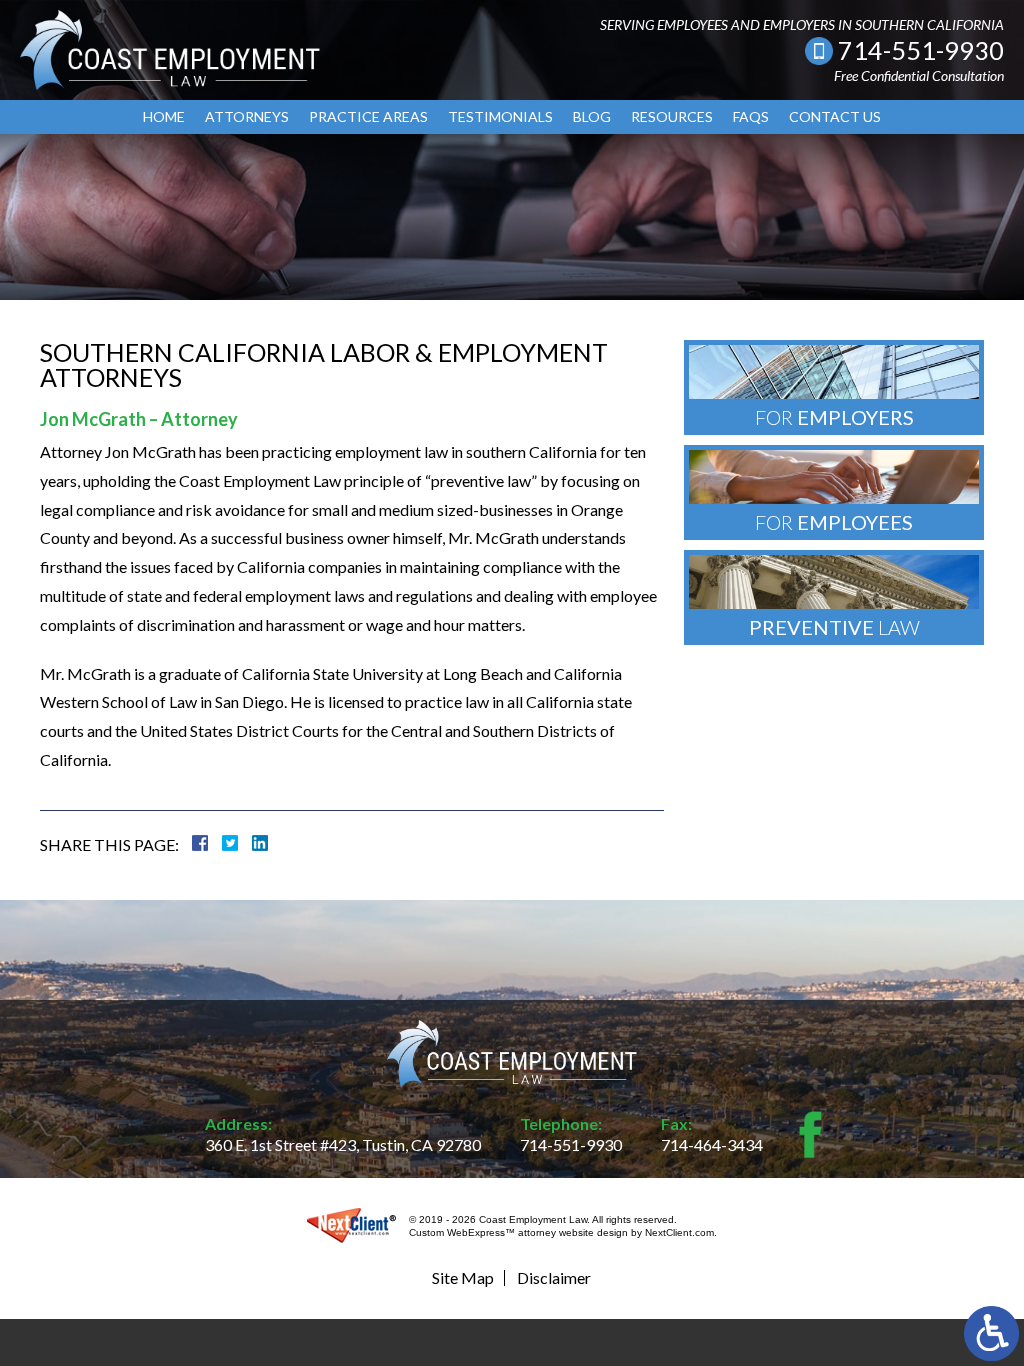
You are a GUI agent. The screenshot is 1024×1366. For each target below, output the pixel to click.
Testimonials (500, 116)
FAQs (751, 116)
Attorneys (247, 116)
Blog (592, 116)
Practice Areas (368, 116)
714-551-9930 (921, 50)
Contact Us (835, 116)
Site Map (463, 1277)
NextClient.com (679, 1232)
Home (164, 116)
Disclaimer (554, 1277)
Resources (672, 116)
